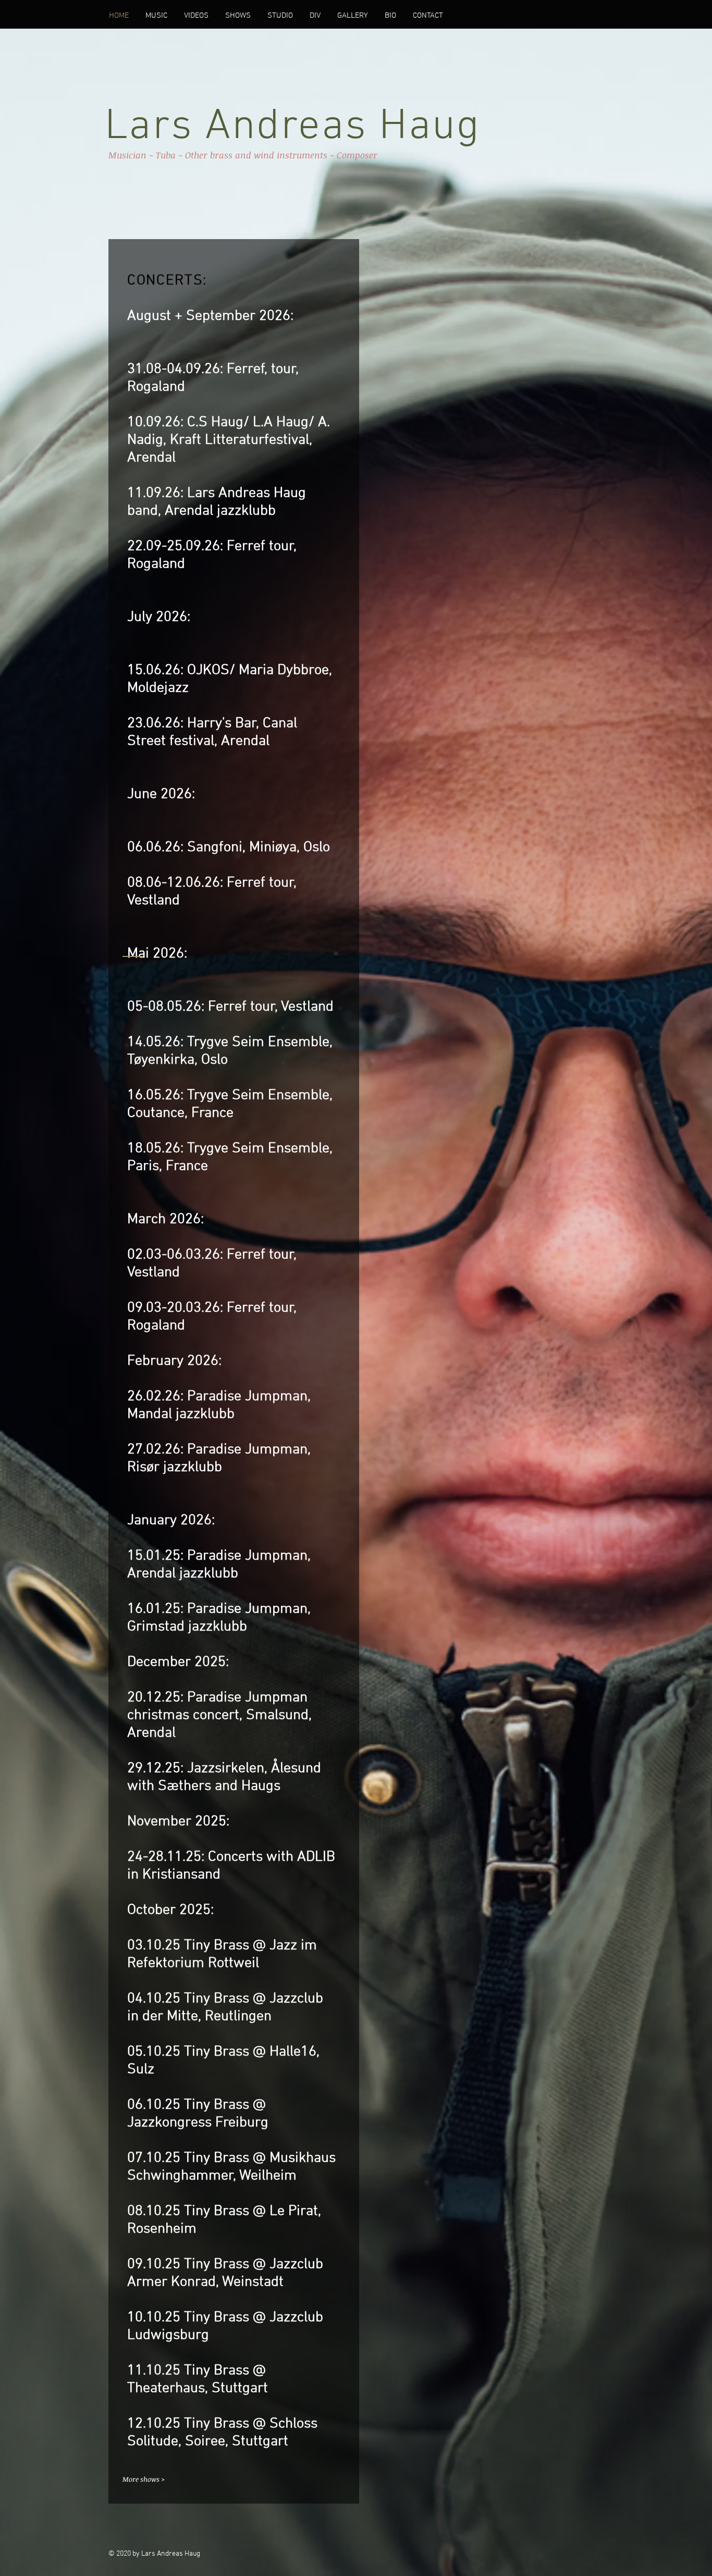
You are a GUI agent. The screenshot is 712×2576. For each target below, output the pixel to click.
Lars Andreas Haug (292, 127)
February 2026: (174, 1361)
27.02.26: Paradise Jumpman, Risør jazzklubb (219, 1459)
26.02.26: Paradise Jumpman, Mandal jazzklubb (219, 1405)
